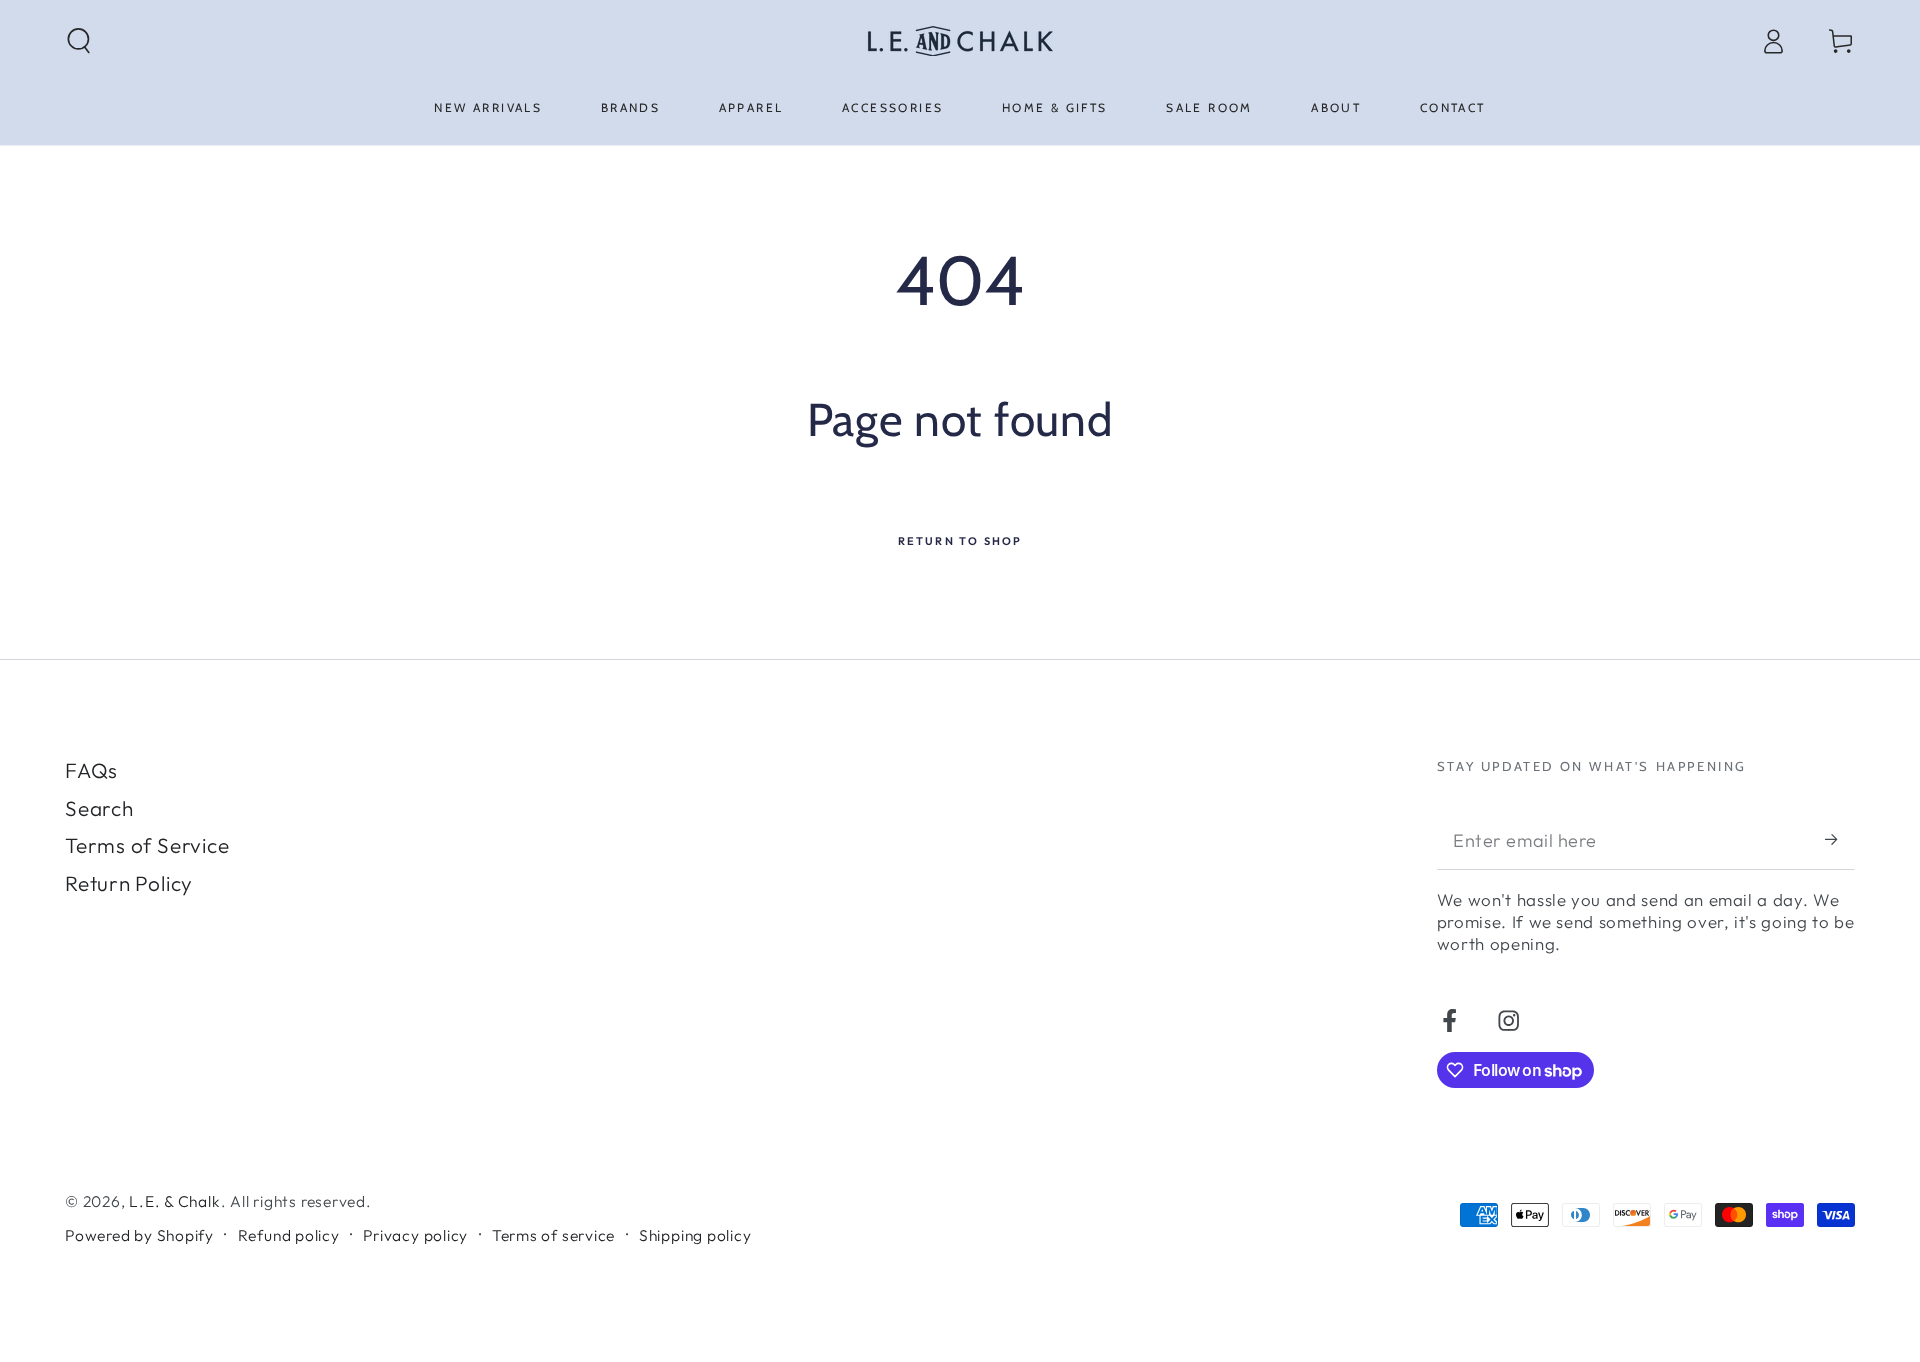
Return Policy (129, 883)
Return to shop (960, 541)
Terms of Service (147, 845)
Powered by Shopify (139, 1235)
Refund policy (289, 1235)
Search (99, 808)
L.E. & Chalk (174, 1201)
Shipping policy (695, 1235)
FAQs (91, 770)
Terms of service (553, 1235)
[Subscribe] (1840, 839)
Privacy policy (415, 1235)
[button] (80, 40)
